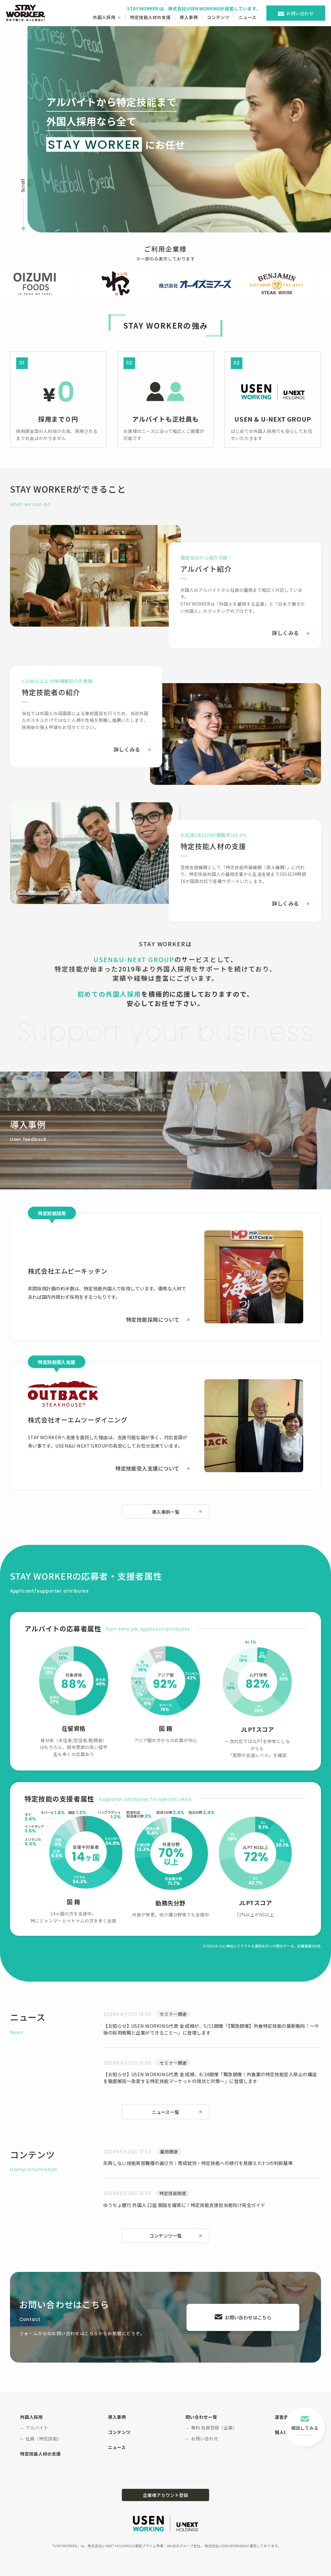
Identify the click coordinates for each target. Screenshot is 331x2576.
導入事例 (189, 17)
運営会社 (284, 2417)
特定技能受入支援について (147, 1468)
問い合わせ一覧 (201, 2417)
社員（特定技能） (44, 2438)
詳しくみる (285, 633)
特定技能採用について (153, 1319)
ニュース (247, 17)
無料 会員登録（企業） (214, 2427)
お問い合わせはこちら (248, 2317)
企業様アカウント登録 (165, 2495)
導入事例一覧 (166, 1512)
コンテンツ (218, 17)
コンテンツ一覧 (165, 2236)
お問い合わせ (300, 13)
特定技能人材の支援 (150, 17)
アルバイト (37, 2427)
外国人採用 (104, 17)
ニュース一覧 (165, 2112)
